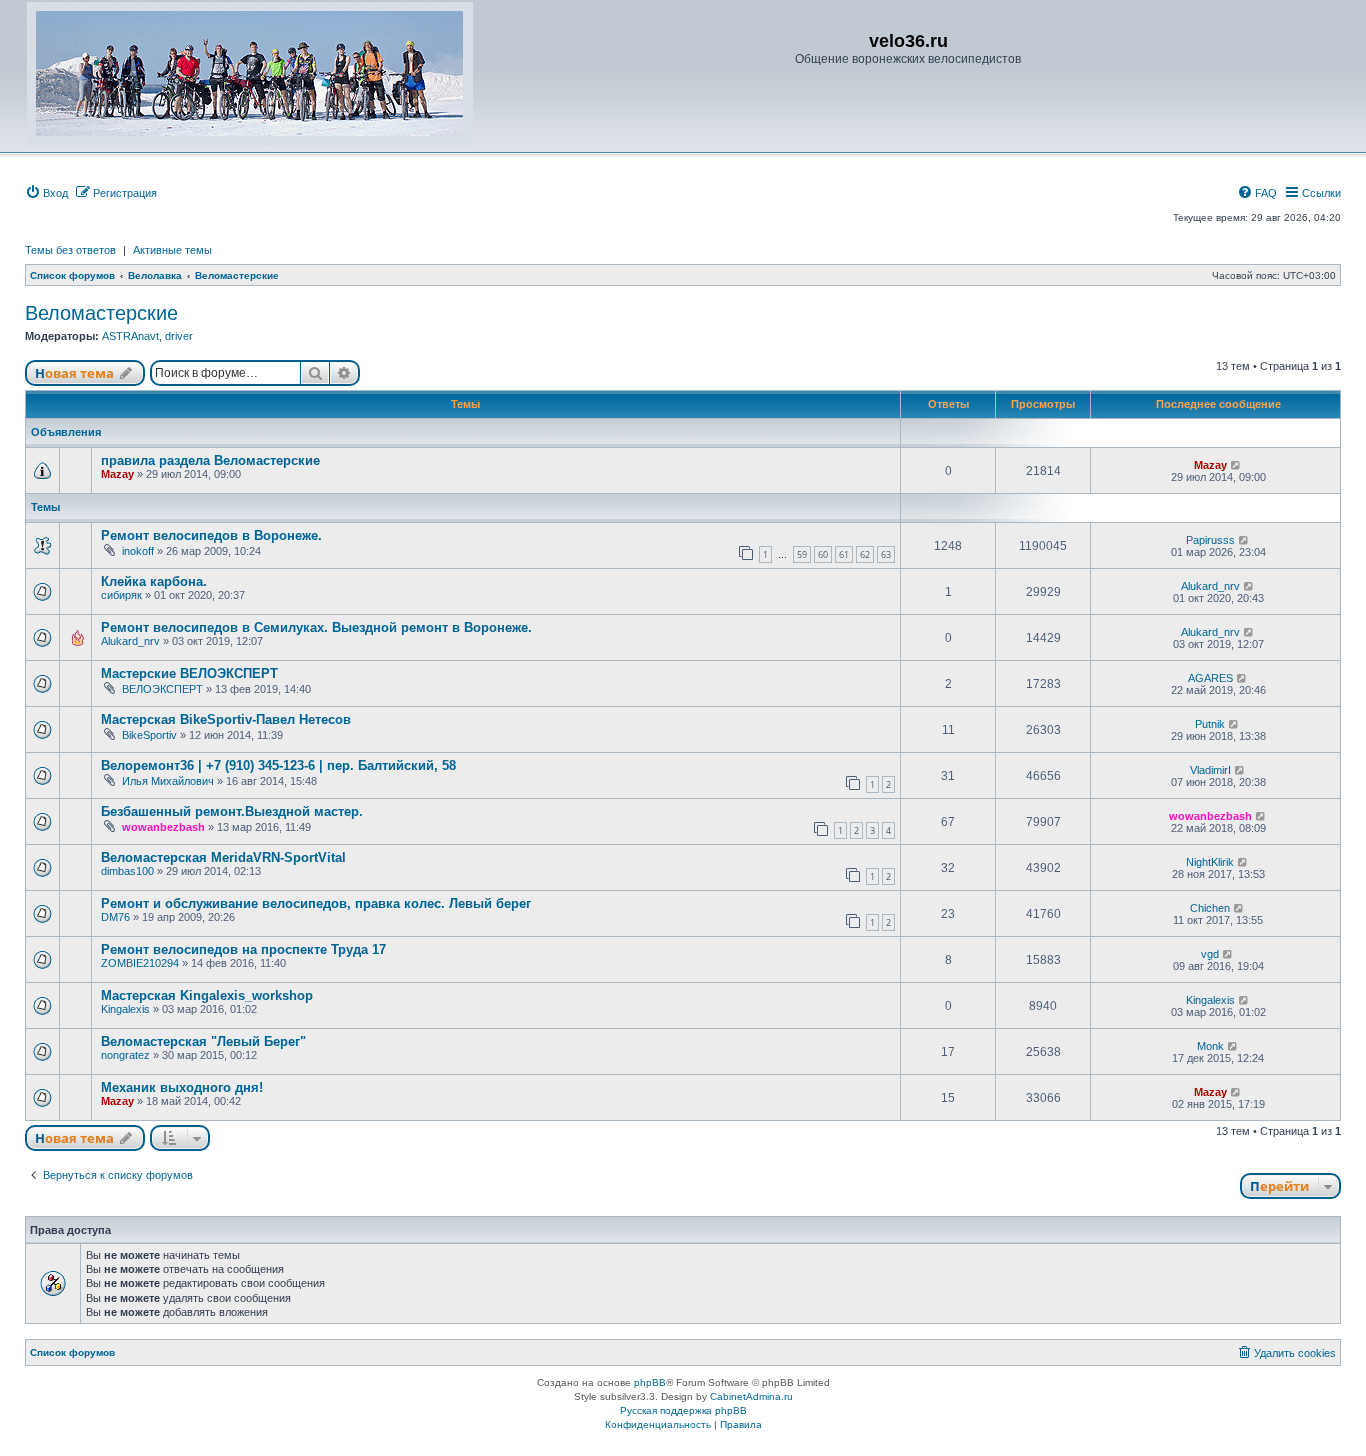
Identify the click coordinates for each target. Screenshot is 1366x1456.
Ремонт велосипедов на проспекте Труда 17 (243, 949)
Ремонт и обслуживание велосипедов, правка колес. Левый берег (316, 903)
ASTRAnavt (130, 336)
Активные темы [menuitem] (172, 250)
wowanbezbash (163, 827)
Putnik (1210, 724)
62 (865, 554)
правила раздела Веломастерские (210, 460)
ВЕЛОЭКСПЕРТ (162, 689)
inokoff (138, 551)
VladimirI (1210, 770)
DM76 (115, 917)
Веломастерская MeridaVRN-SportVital (223, 857)
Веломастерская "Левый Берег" (203, 1041)
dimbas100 (127, 871)
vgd (1210, 954)
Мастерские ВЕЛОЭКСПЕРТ (189, 673)
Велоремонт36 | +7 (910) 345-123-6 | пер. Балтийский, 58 (278, 765)
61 (844, 554)
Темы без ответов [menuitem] (70, 250)
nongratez (125, 1055)
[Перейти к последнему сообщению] (1236, 465)
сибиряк (121, 595)
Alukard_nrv (1210, 586)
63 (886, 554)
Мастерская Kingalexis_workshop (207, 995)
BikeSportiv (149, 735)
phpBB (650, 1382)
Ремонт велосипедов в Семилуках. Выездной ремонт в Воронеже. (316, 627)
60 (823, 554)
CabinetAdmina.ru (751, 1396)
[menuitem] (46, 193)
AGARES (1210, 678)
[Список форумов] (250, 74)
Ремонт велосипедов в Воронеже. (211, 535)
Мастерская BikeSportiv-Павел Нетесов (226, 719)
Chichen (1210, 908)
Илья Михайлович (168, 781)
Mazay (117, 474)
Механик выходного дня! (182, 1087)
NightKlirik (1210, 862)
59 (802, 554)
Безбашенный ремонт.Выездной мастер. (232, 811)
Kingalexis (125, 1009)
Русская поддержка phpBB (683, 1410)
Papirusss (1210, 540)
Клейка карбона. (154, 581)
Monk (1210, 1046)
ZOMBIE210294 (140, 963)
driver (179, 336)
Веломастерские (101, 313)
